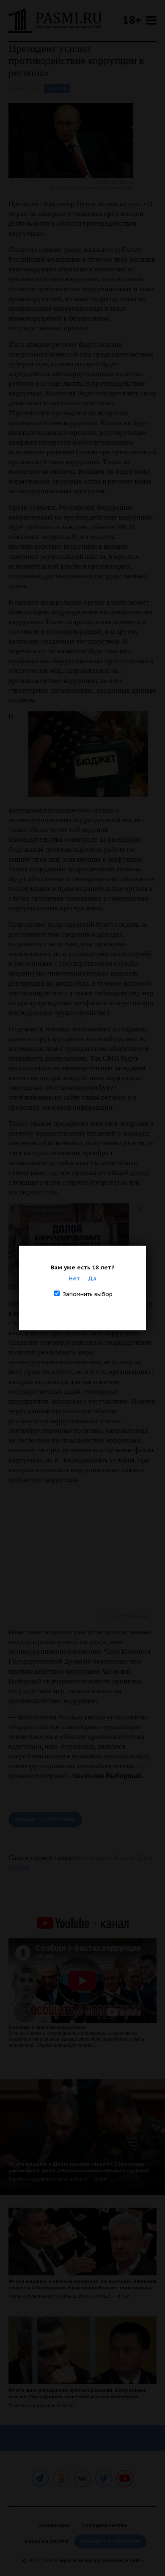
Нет (74, 1278)
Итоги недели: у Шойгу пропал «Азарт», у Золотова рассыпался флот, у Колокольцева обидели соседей (79, 2167)
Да (92, 1278)
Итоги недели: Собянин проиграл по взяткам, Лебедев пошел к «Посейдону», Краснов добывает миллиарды (82, 2284)
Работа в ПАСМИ (47, 2541)
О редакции (54, 2525)
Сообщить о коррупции (45, 1820)
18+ (132, 20)
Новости (57, 88)
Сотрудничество (105, 2525)
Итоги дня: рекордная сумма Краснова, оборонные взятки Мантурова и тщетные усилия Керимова (77, 2393)
